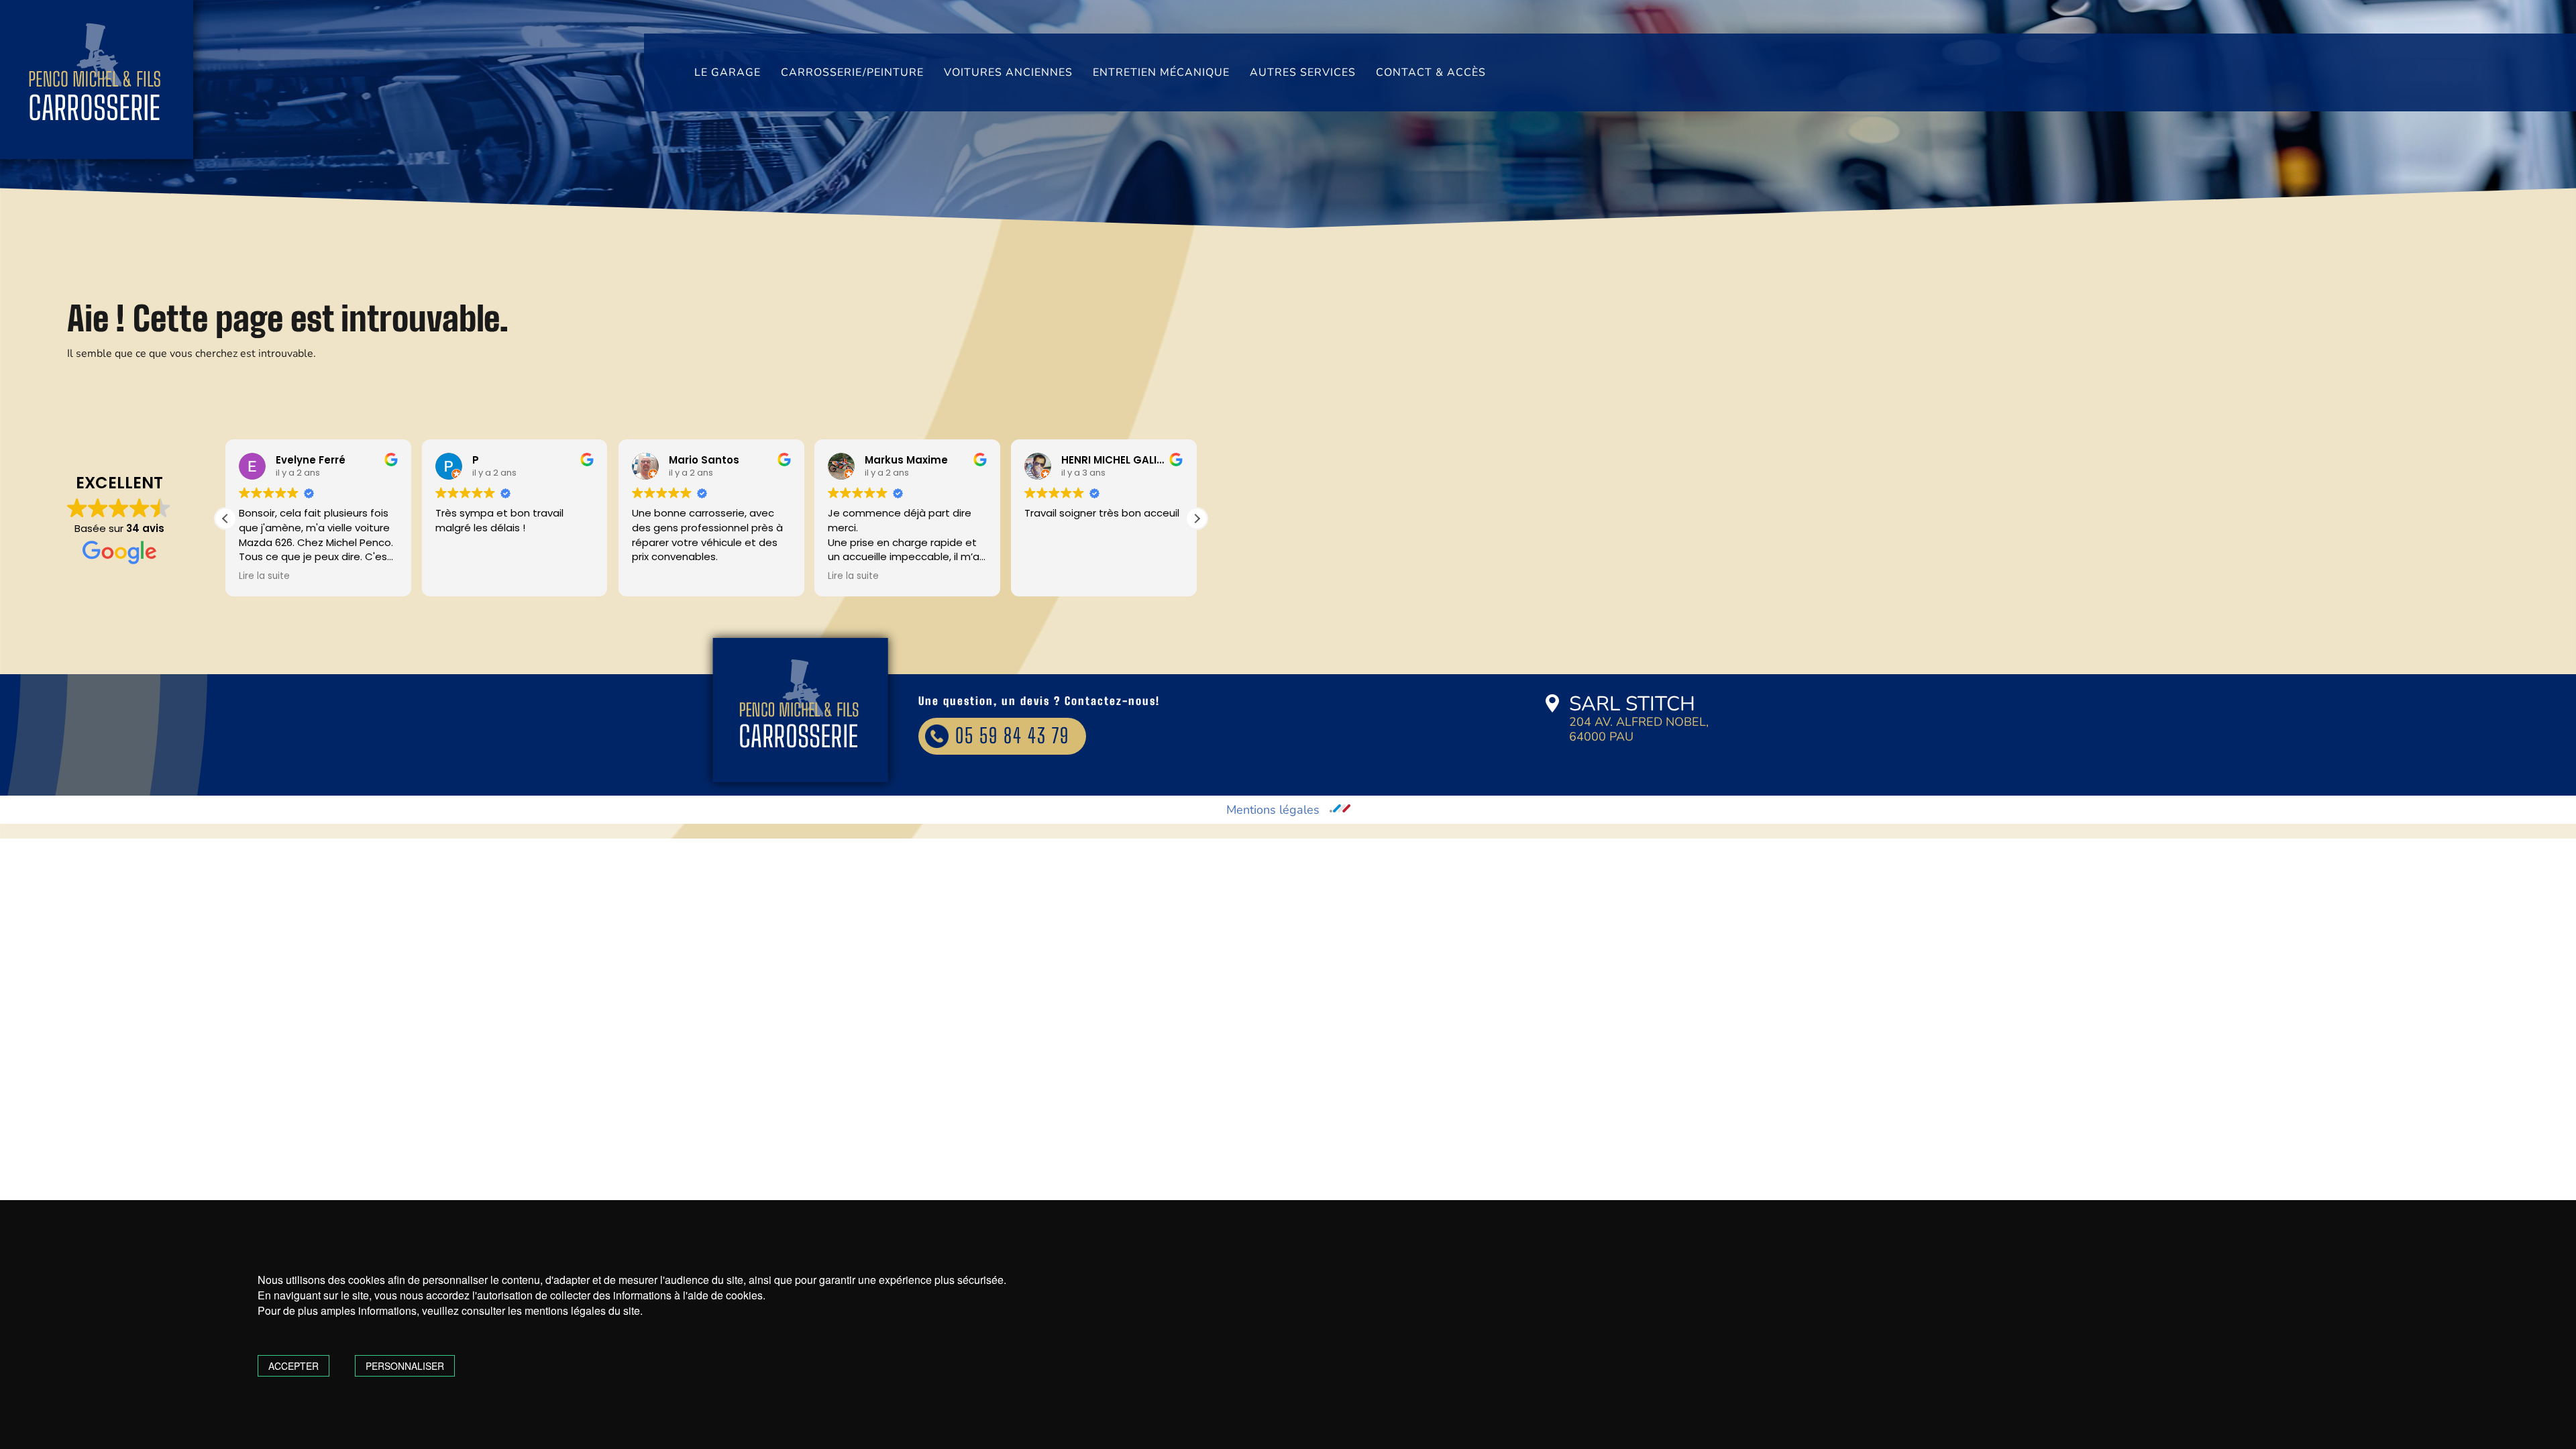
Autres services (1303, 72)
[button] (1197, 519)
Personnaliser (405, 1366)
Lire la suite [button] (264, 576)
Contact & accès (1431, 72)
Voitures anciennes (1008, 72)
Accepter (293, 1366)
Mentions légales (1273, 810)
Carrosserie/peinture (852, 72)
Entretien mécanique (1161, 72)
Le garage (728, 72)
